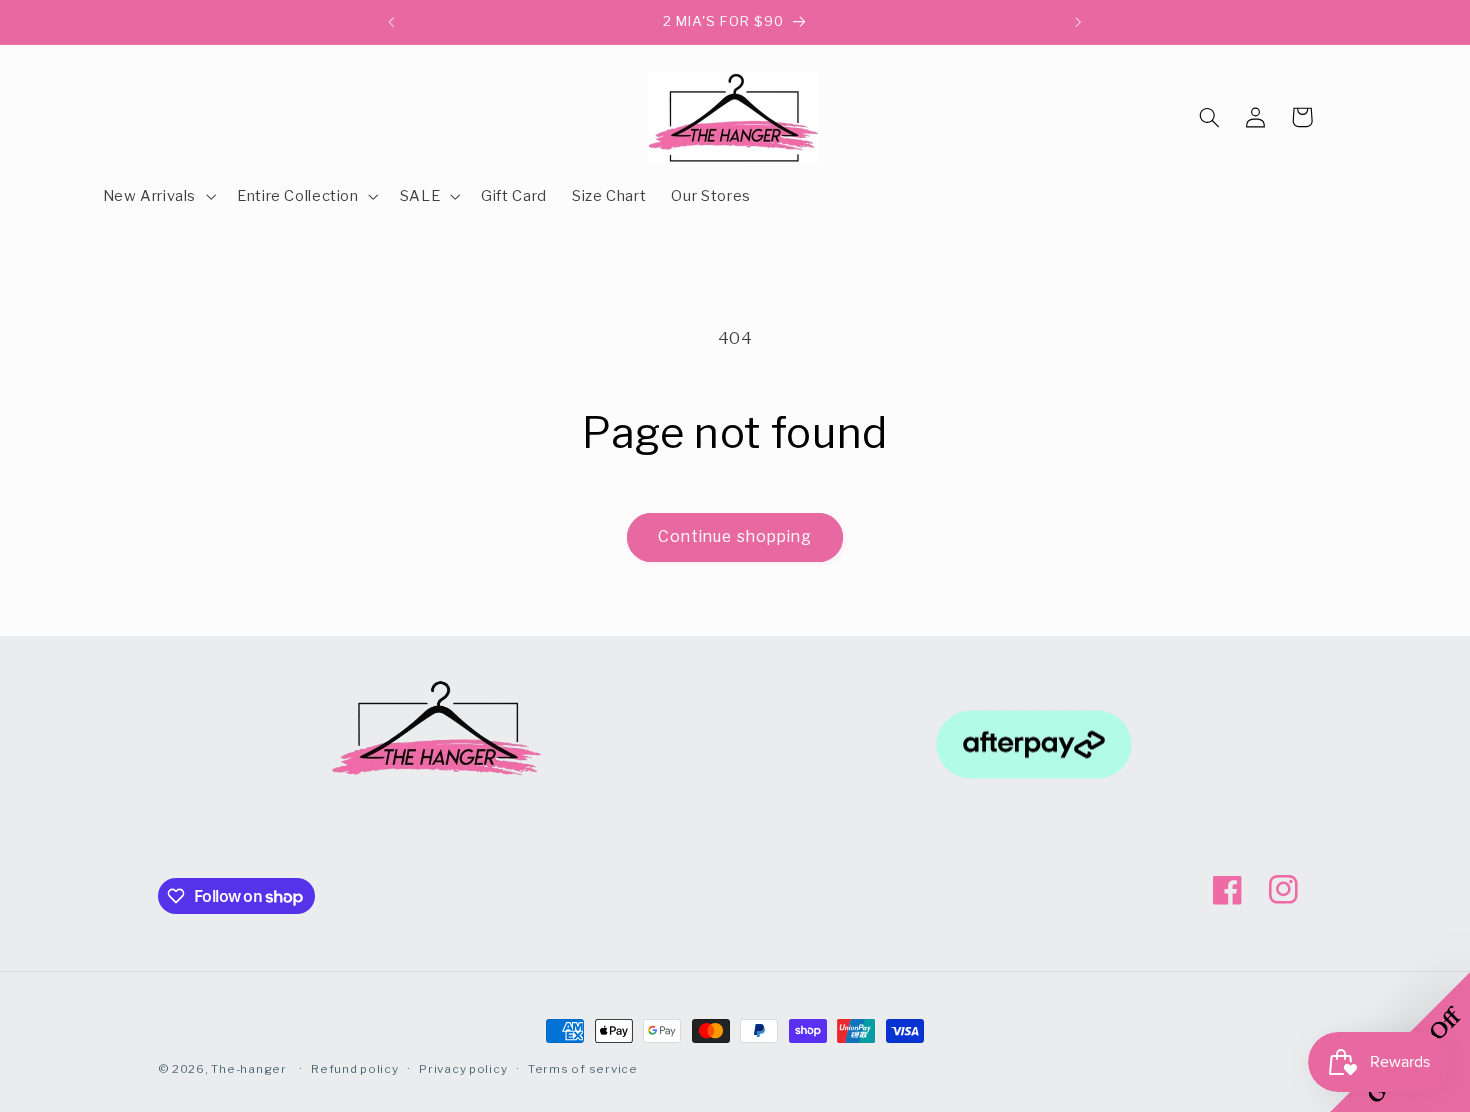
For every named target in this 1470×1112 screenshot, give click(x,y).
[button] (157, 196)
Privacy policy (463, 1069)
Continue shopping (735, 536)
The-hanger (248, 1069)
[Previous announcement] (392, 22)
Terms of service (583, 1069)
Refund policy (355, 1069)
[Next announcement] (1078, 22)
